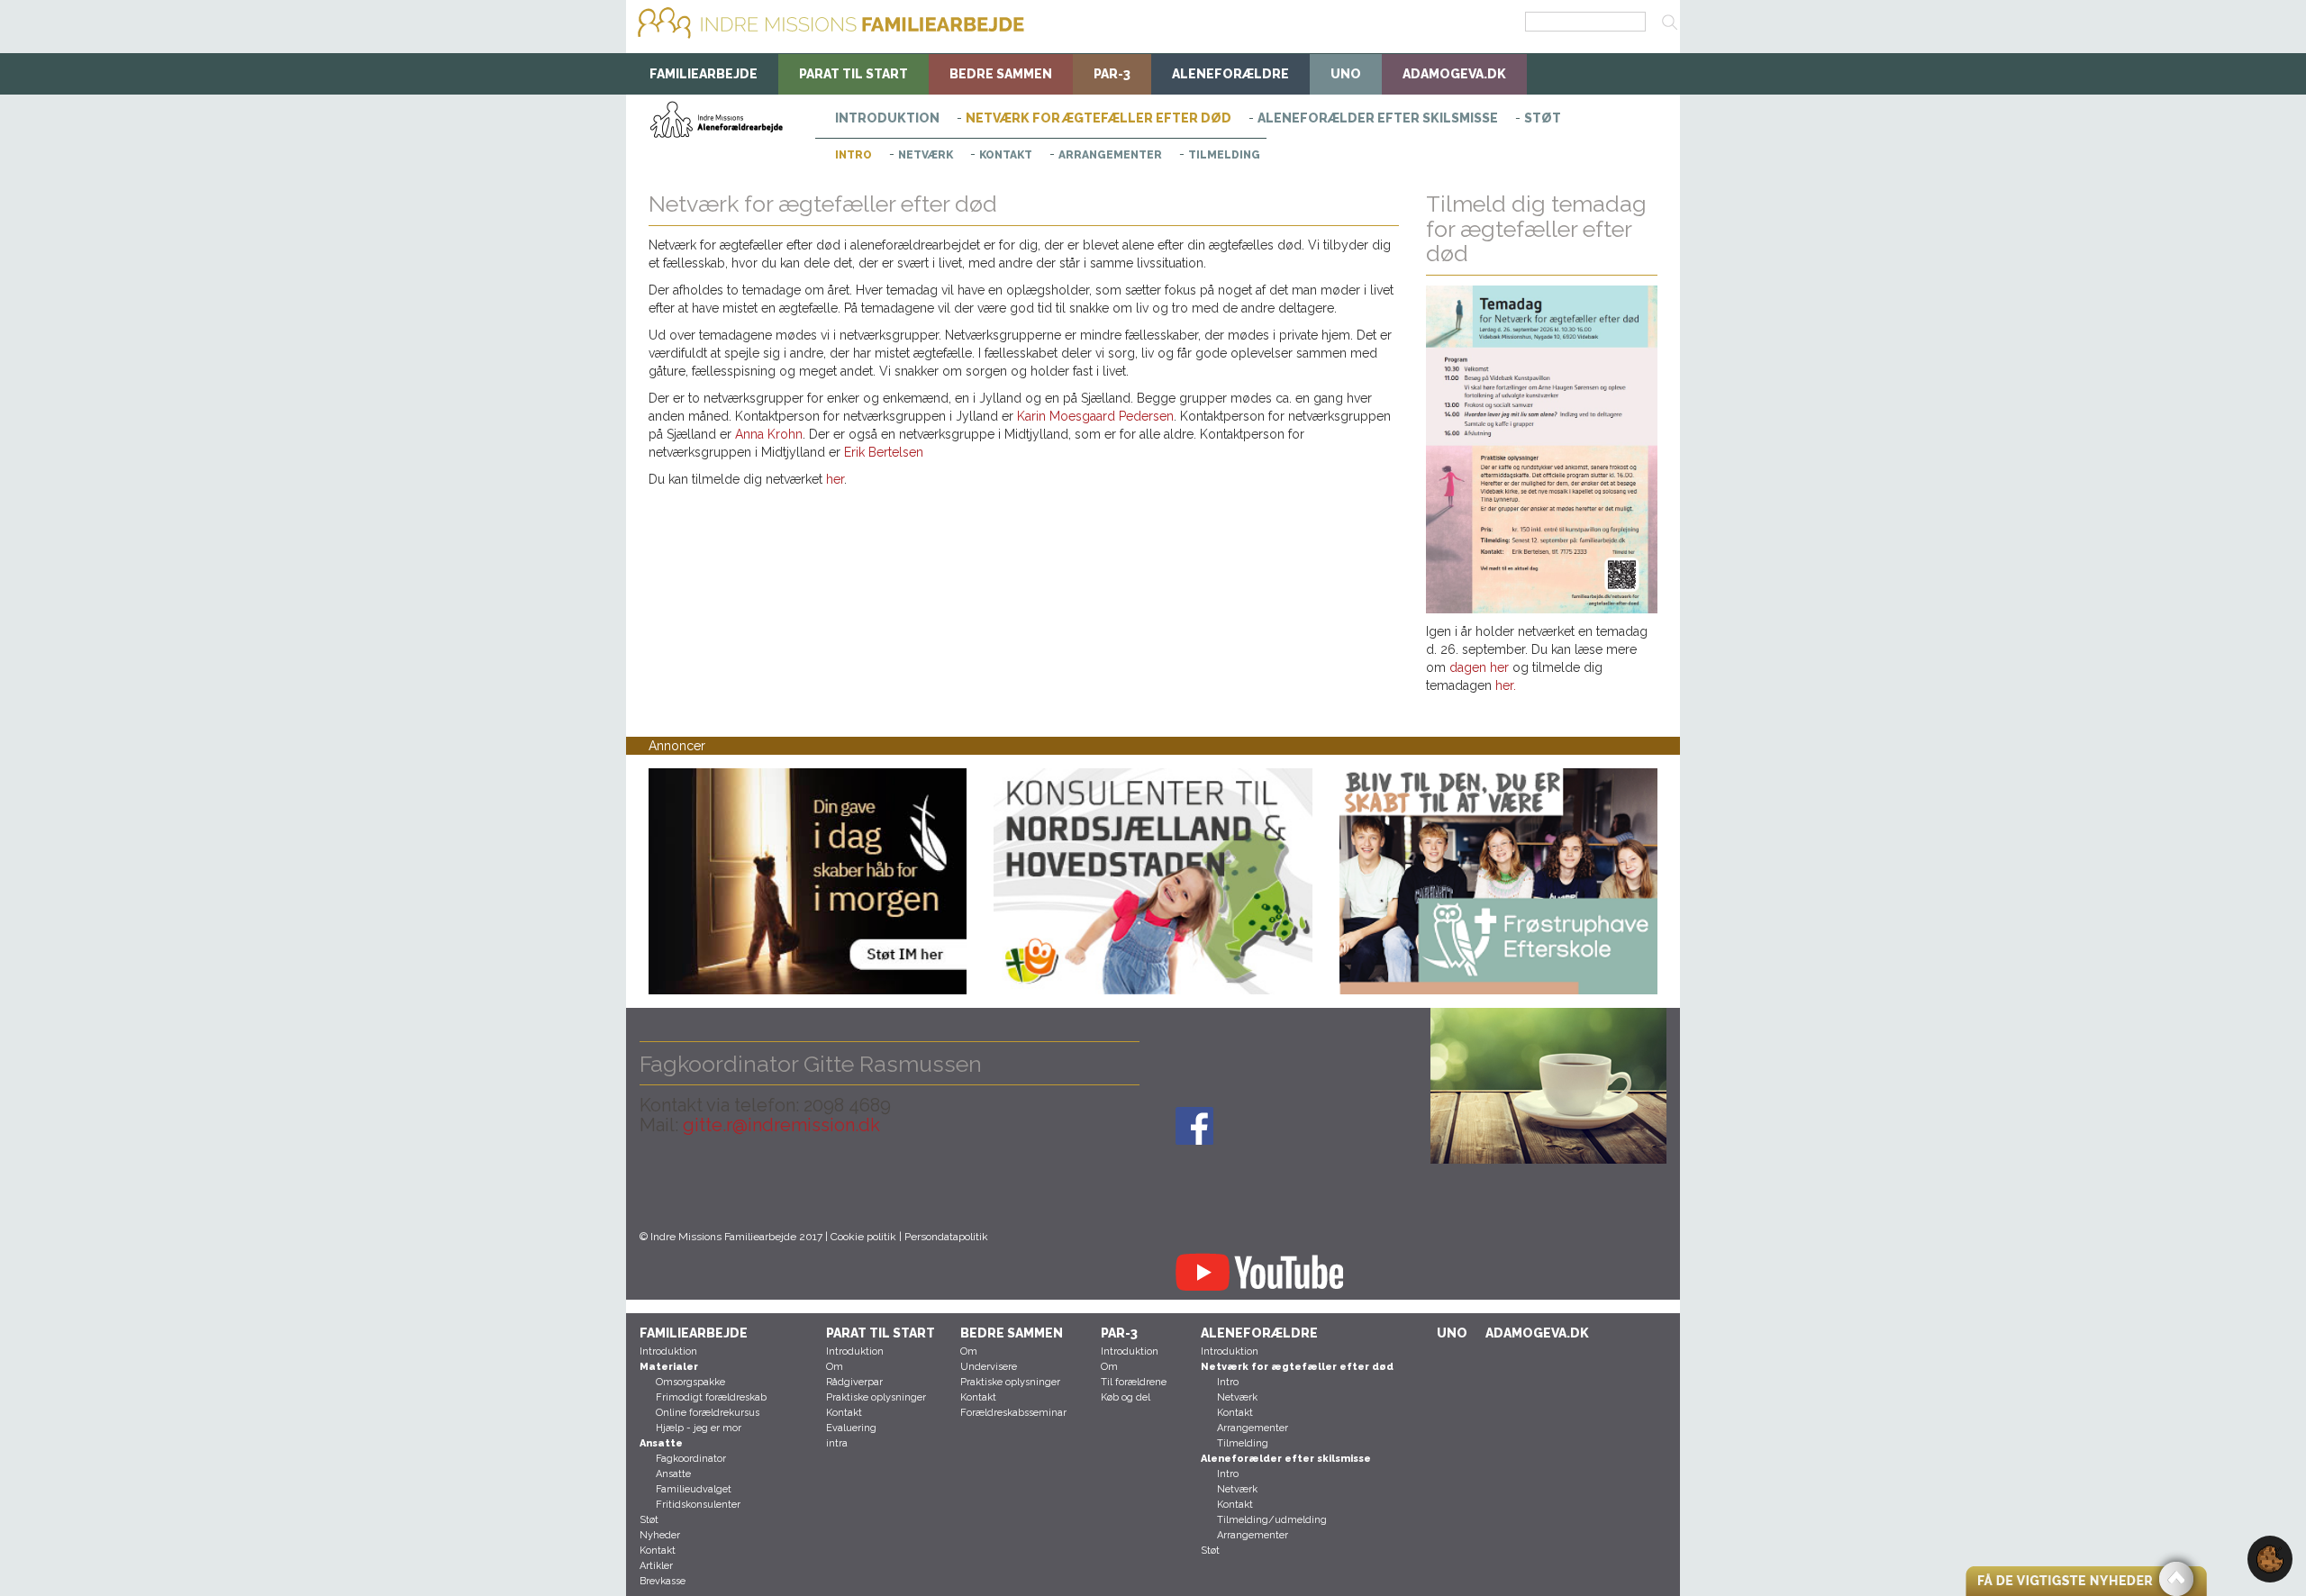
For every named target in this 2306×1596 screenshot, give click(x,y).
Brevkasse (663, 1581)
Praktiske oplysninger (876, 1397)
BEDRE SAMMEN (1001, 74)
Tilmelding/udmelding (1272, 1520)
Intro (853, 155)
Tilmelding (1224, 155)
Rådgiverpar (854, 1382)
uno (1346, 74)
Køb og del (1126, 1397)
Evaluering (851, 1428)
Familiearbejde (704, 74)
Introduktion (887, 118)
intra (837, 1443)
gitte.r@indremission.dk (781, 1125)
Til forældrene (1134, 1382)
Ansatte (673, 1474)
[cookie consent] (2270, 1558)
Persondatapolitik (946, 1237)
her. (1506, 685)
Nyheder (660, 1535)
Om (835, 1367)
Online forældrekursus (708, 1413)
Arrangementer (1110, 155)
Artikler (656, 1566)
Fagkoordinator (691, 1459)
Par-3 (1112, 74)
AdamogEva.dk (1454, 74)
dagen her (1481, 667)
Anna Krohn (769, 434)
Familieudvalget (694, 1489)
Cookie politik (863, 1237)
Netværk (926, 155)
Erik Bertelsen (884, 452)
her (835, 479)
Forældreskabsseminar (1013, 1413)
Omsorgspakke (690, 1382)
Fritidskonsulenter (698, 1505)
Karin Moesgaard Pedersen (1095, 416)
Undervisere (989, 1367)
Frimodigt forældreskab (711, 1397)
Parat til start (853, 74)
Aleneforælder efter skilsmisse (1378, 118)
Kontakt (1006, 155)
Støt (1543, 118)
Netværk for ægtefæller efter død (1099, 118)
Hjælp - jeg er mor (699, 1428)
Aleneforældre (1230, 74)
